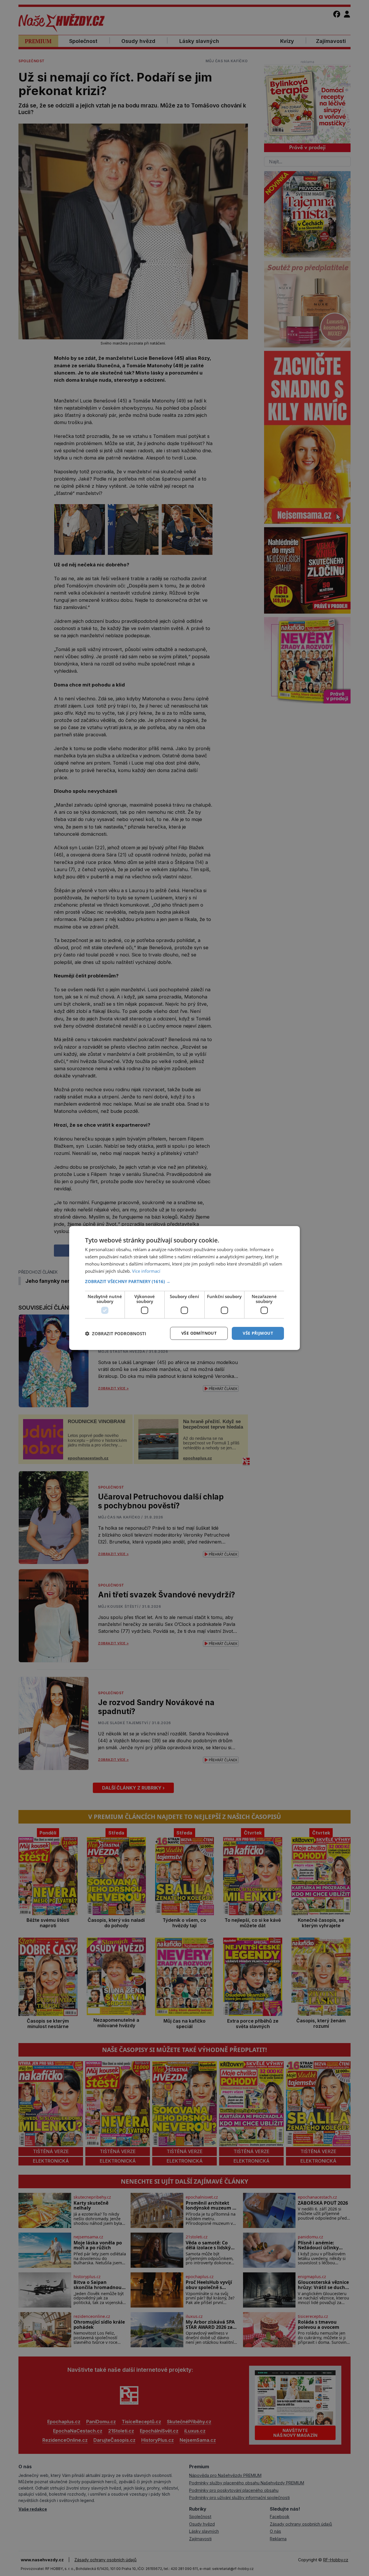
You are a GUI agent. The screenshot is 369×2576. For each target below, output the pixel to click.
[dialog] (184, 1288)
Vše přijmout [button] (258, 1333)
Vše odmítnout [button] (199, 1333)
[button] (184, 1281)
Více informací (146, 1271)
